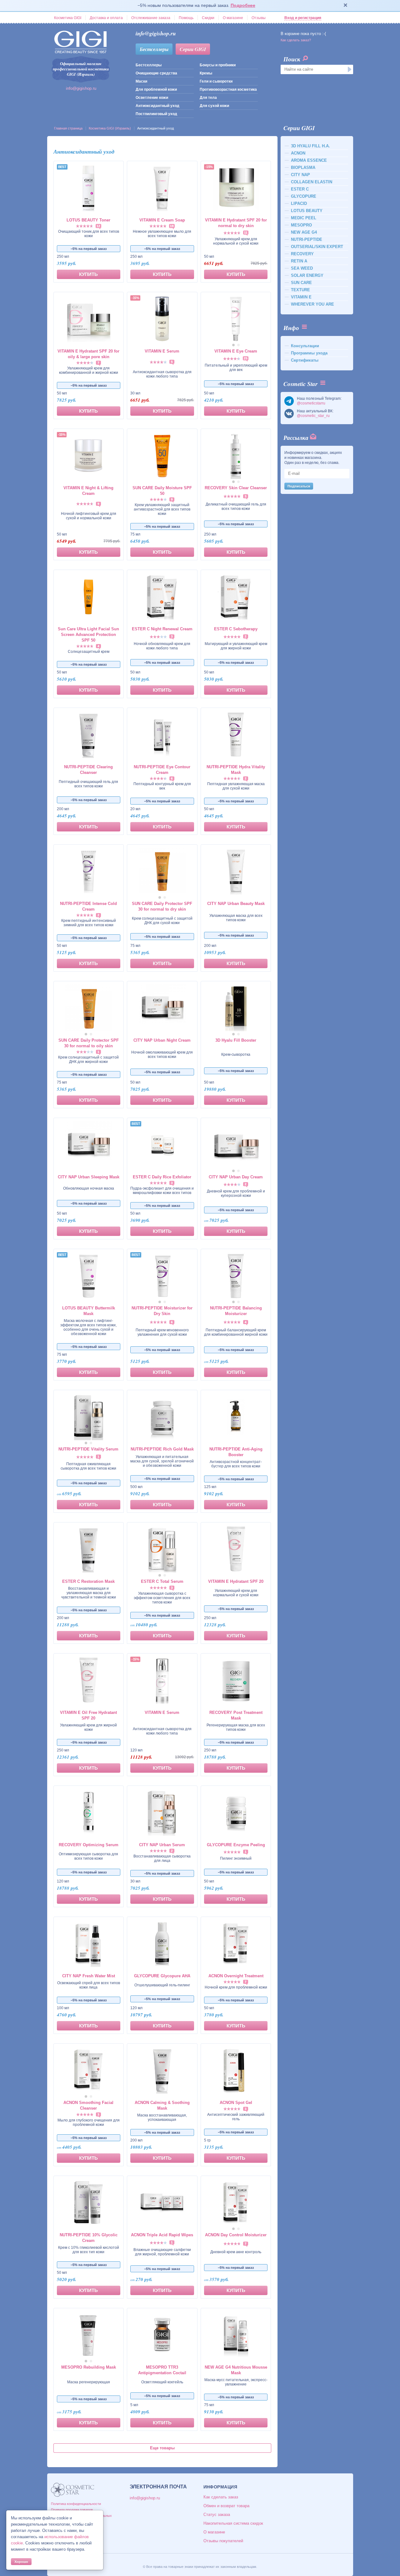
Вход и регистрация (303, 18)
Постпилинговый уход (156, 114)
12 (98, 226)
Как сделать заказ (221, 2497)
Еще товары (162, 2448)
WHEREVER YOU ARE (312, 304)
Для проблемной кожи (156, 89)
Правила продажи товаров (72, 2510)
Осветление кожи (152, 98)
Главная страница (68, 128)
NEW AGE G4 (304, 232)
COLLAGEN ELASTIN (312, 182)
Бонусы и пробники (218, 65)
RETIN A (299, 261)
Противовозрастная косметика (228, 89)
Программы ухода (309, 353)
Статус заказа (217, 2515)
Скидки (208, 18)
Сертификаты (305, 360)
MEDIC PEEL (304, 218)
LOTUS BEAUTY (307, 211)
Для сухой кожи (214, 106)
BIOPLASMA (303, 168)
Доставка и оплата (106, 18)
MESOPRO (301, 225)
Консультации (305, 346)
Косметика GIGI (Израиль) (110, 128)
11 (246, 233)
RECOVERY (302, 254)
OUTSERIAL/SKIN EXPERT (317, 247)
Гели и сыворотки (216, 81)
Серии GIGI (193, 49)
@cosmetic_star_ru (313, 416)
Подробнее (243, 5)
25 (246, 358)
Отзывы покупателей (223, 2541)
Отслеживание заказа (151, 18)
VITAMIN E (301, 297)
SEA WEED (302, 268)
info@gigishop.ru (81, 88)
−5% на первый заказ (89, 249)
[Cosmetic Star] (73, 2490)
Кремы (206, 73)
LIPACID (299, 203)
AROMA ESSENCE (309, 160)
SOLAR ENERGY (307, 275)
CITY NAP (300, 175)
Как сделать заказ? (296, 40)
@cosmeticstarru (311, 403)
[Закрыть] (346, 6)
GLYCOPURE (304, 196)
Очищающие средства (156, 73)
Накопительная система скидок (233, 2523)
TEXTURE (300, 290)
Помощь (186, 18)
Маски (141, 81)
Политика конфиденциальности (76, 2504)
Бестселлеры (154, 49)
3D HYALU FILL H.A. (310, 146)
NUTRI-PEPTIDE (307, 239)
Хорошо (21, 2562)
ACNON (298, 153)
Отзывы (259, 18)
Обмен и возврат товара (226, 2506)
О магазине (233, 18)
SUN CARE (301, 283)
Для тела (208, 98)
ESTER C (300, 189)
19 (172, 226)
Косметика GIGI (68, 18)
